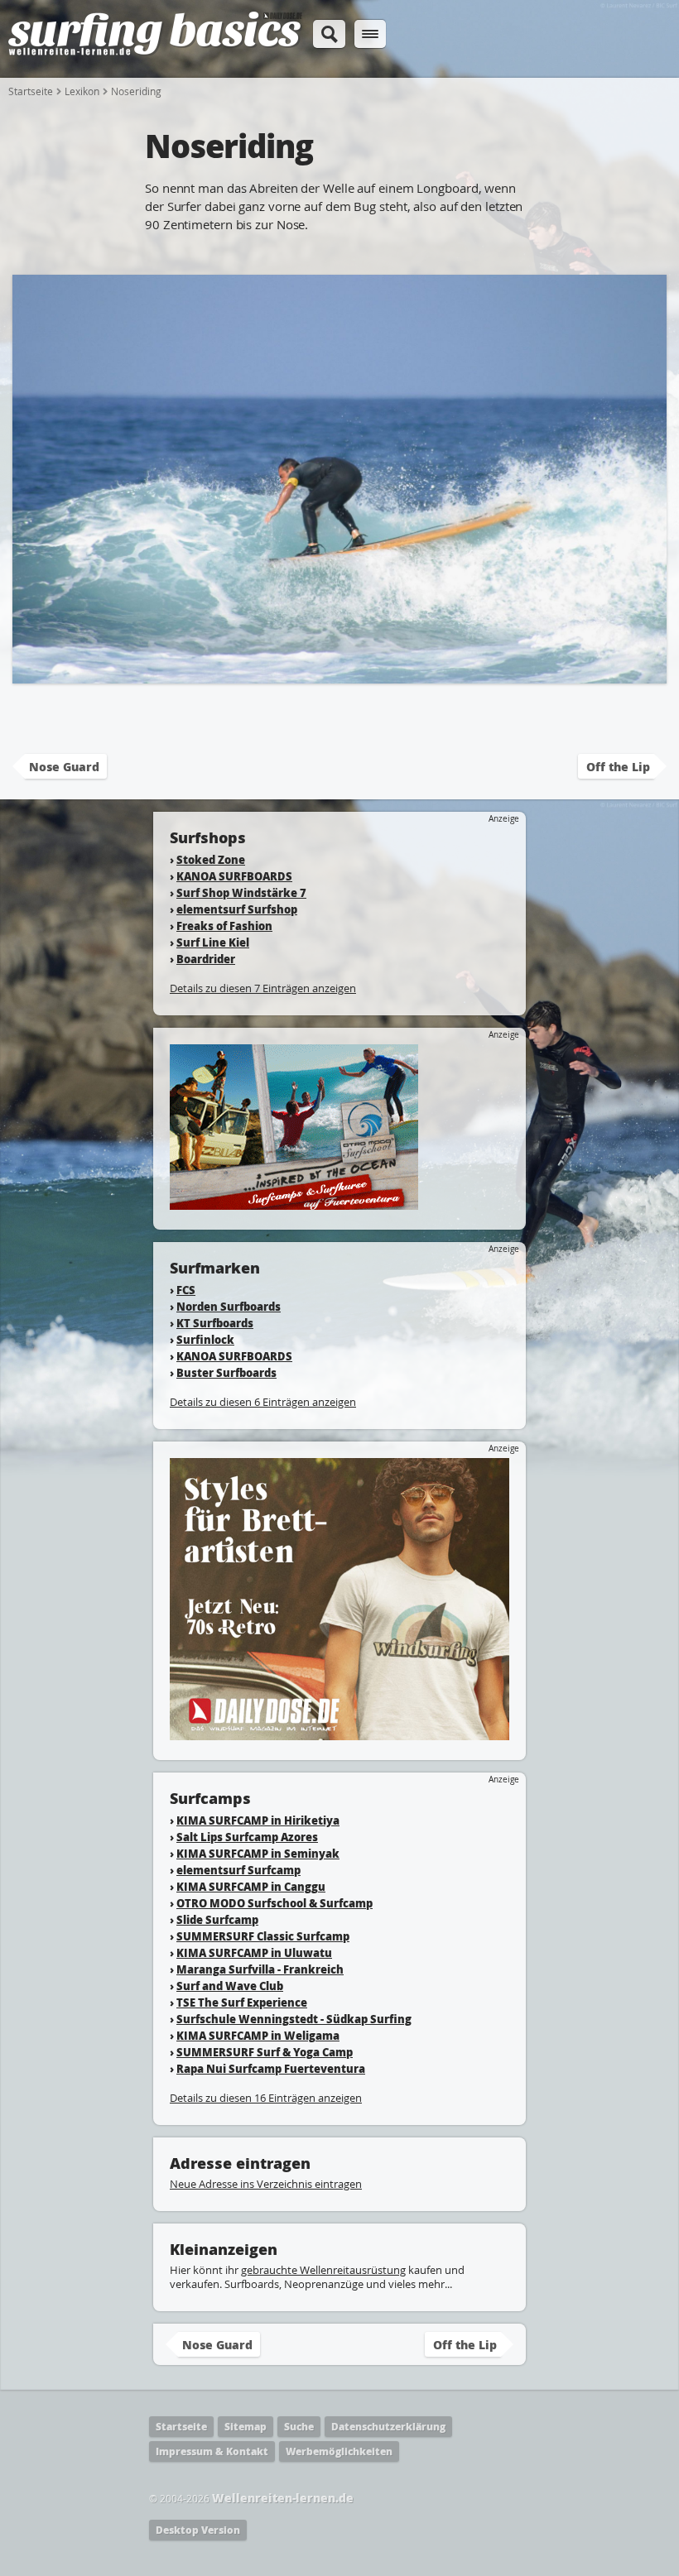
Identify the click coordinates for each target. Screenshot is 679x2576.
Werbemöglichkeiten (339, 2451)
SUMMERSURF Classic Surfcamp (263, 1936)
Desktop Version (198, 2530)
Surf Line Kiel (213, 942)
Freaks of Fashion (224, 926)
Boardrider (206, 959)
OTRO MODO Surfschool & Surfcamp (274, 1903)
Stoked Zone (211, 859)
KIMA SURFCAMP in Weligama (258, 2035)
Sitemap (246, 2427)
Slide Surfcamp (217, 1919)
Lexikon (82, 91)
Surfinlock (205, 1339)
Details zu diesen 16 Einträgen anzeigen (266, 2098)
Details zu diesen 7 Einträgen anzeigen (263, 988)
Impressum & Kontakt (212, 2451)
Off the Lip (618, 766)
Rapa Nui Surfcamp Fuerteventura (271, 2068)
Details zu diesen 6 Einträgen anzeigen (263, 1402)
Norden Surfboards (229, 1306)
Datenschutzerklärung (388, 2427)
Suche (299, 2427)
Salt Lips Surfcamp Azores (247, 1837)
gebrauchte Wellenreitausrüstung (323, 2270)
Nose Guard (64, 766)
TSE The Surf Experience (242, 2002)
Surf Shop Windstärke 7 (241, 892)
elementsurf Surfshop (237, 909)
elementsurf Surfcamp (238, 1870)
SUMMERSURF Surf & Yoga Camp (265, 2052)
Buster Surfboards (226, 1372)
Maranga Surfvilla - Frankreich (260, 1969)
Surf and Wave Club (230, 1986)
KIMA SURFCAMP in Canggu (251, 1886)
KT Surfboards (215, 1323)
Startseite (31, 91)
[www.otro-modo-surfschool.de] (294, 1202)
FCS (186, 1290)
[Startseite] (155, 53)
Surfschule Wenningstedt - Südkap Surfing (294, 2019)
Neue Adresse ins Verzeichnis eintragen (266, 2184)
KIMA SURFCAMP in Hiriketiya (258, 1820)
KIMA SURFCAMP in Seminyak (258, 1853)
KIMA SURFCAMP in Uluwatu (254, 1952)
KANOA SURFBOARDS (234, 876)
